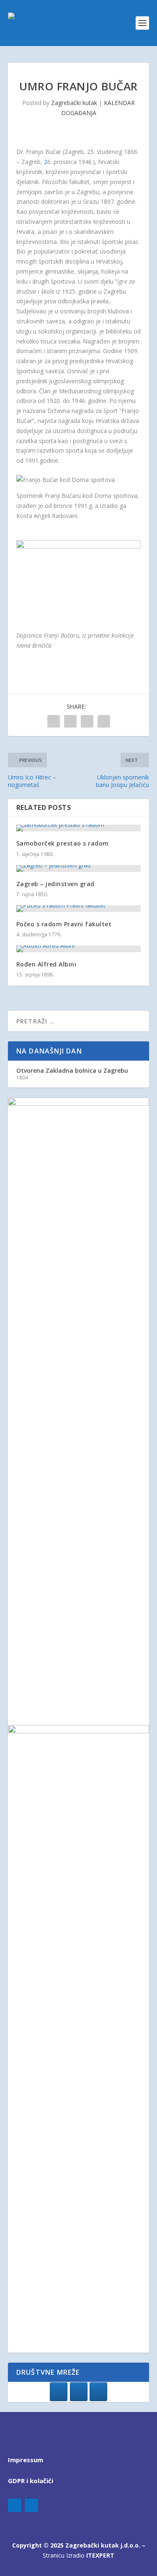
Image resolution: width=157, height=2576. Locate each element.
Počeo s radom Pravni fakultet (64, 924)
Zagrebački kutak (74, 103)
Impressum (26, 2460)
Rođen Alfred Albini (46, 964)
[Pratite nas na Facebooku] (59, 2392)
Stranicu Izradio (78, 2555)
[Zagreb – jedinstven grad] (79, 869)
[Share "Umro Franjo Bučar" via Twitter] (70, 721)
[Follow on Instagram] (31, 2505)
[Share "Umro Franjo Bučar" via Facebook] (54, 721)
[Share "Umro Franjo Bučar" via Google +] (87, 721)
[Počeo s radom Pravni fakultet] (79, 909)
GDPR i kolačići (31, 2481)
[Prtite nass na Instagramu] (79, 2392)
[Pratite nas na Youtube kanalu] (98, 2392)
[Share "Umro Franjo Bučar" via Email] (104, 721)
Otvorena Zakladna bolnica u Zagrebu (72, 1070)
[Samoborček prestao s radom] (79, 828)
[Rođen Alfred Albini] (79, 949)
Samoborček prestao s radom (63, 843)
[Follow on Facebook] (15, 2505)
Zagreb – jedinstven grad (55, 884)
